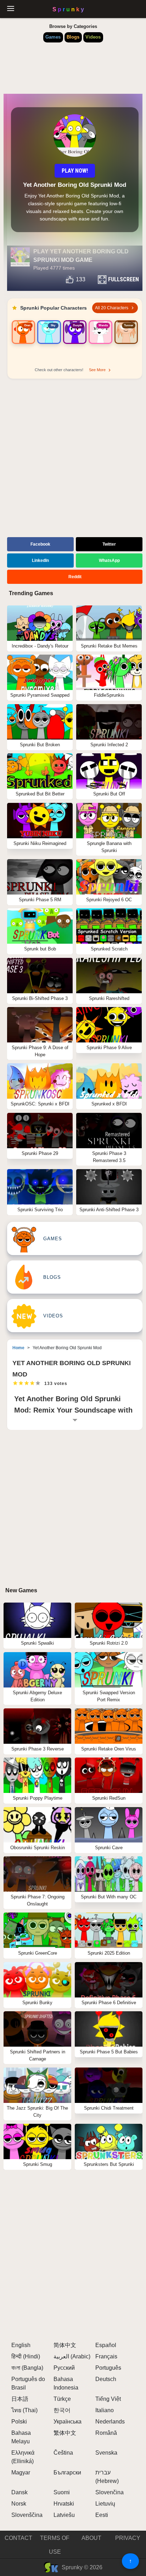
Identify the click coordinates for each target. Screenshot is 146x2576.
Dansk (19, 2492)
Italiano (105, 2410)
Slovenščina (27, 2515)
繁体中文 (65, 2433)
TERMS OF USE (55, 2545)
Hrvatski (64, 2504)
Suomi (62, 2492)
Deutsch (106, 2379)
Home (18, 1348)
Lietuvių (105, 2504)
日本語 (20, 2399)
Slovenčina (109, 2492)
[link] (23, 341)
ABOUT (91, 2538)
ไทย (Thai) (24, 2410)
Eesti (102, 2515)
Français (106, 2356)
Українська (68, 2422)
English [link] (21, 2345)
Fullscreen (123, 279)
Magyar (21, 2472)
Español (106, 2345)
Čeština (63, 2453)
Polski (19, 2422)
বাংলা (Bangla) (27, 2368)
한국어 (62, 2410)
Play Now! (75, 171)
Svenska (106, 2453)
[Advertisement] (73, 459)
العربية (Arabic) (72, 2356)
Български (67, 2472)
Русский (64, 2368)
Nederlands (110, 2422)
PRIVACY (128, 2538)
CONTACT (18, 2538)
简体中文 (65, 2345)
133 (81, 279)
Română (106, 2433)
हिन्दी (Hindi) (26, 2356)
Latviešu (64, 2515)
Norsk (19, 2504)
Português (108, 2368)
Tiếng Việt (108, 2399)
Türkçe (62, 2399)
